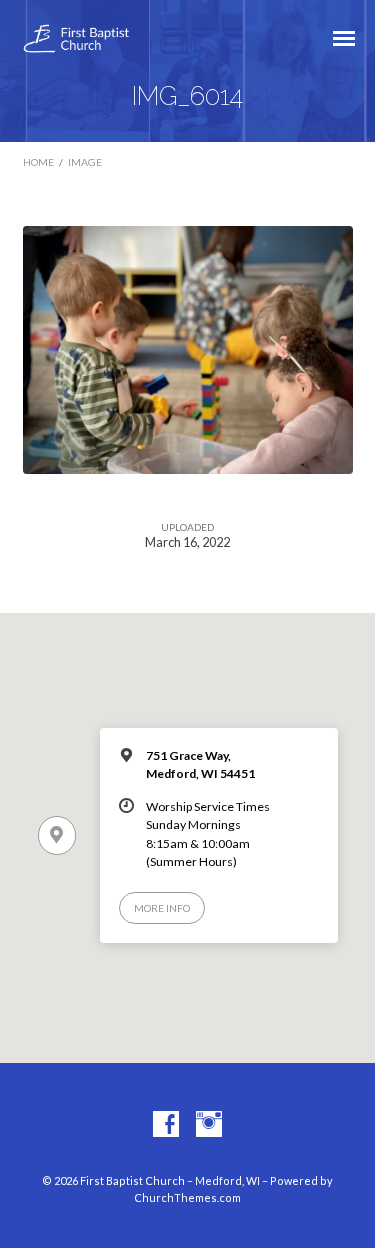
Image (85, 162)
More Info (162, 908)
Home (38, 162)
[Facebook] (166, 1125)
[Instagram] (209, 1125)
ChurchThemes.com (187, 1197)
